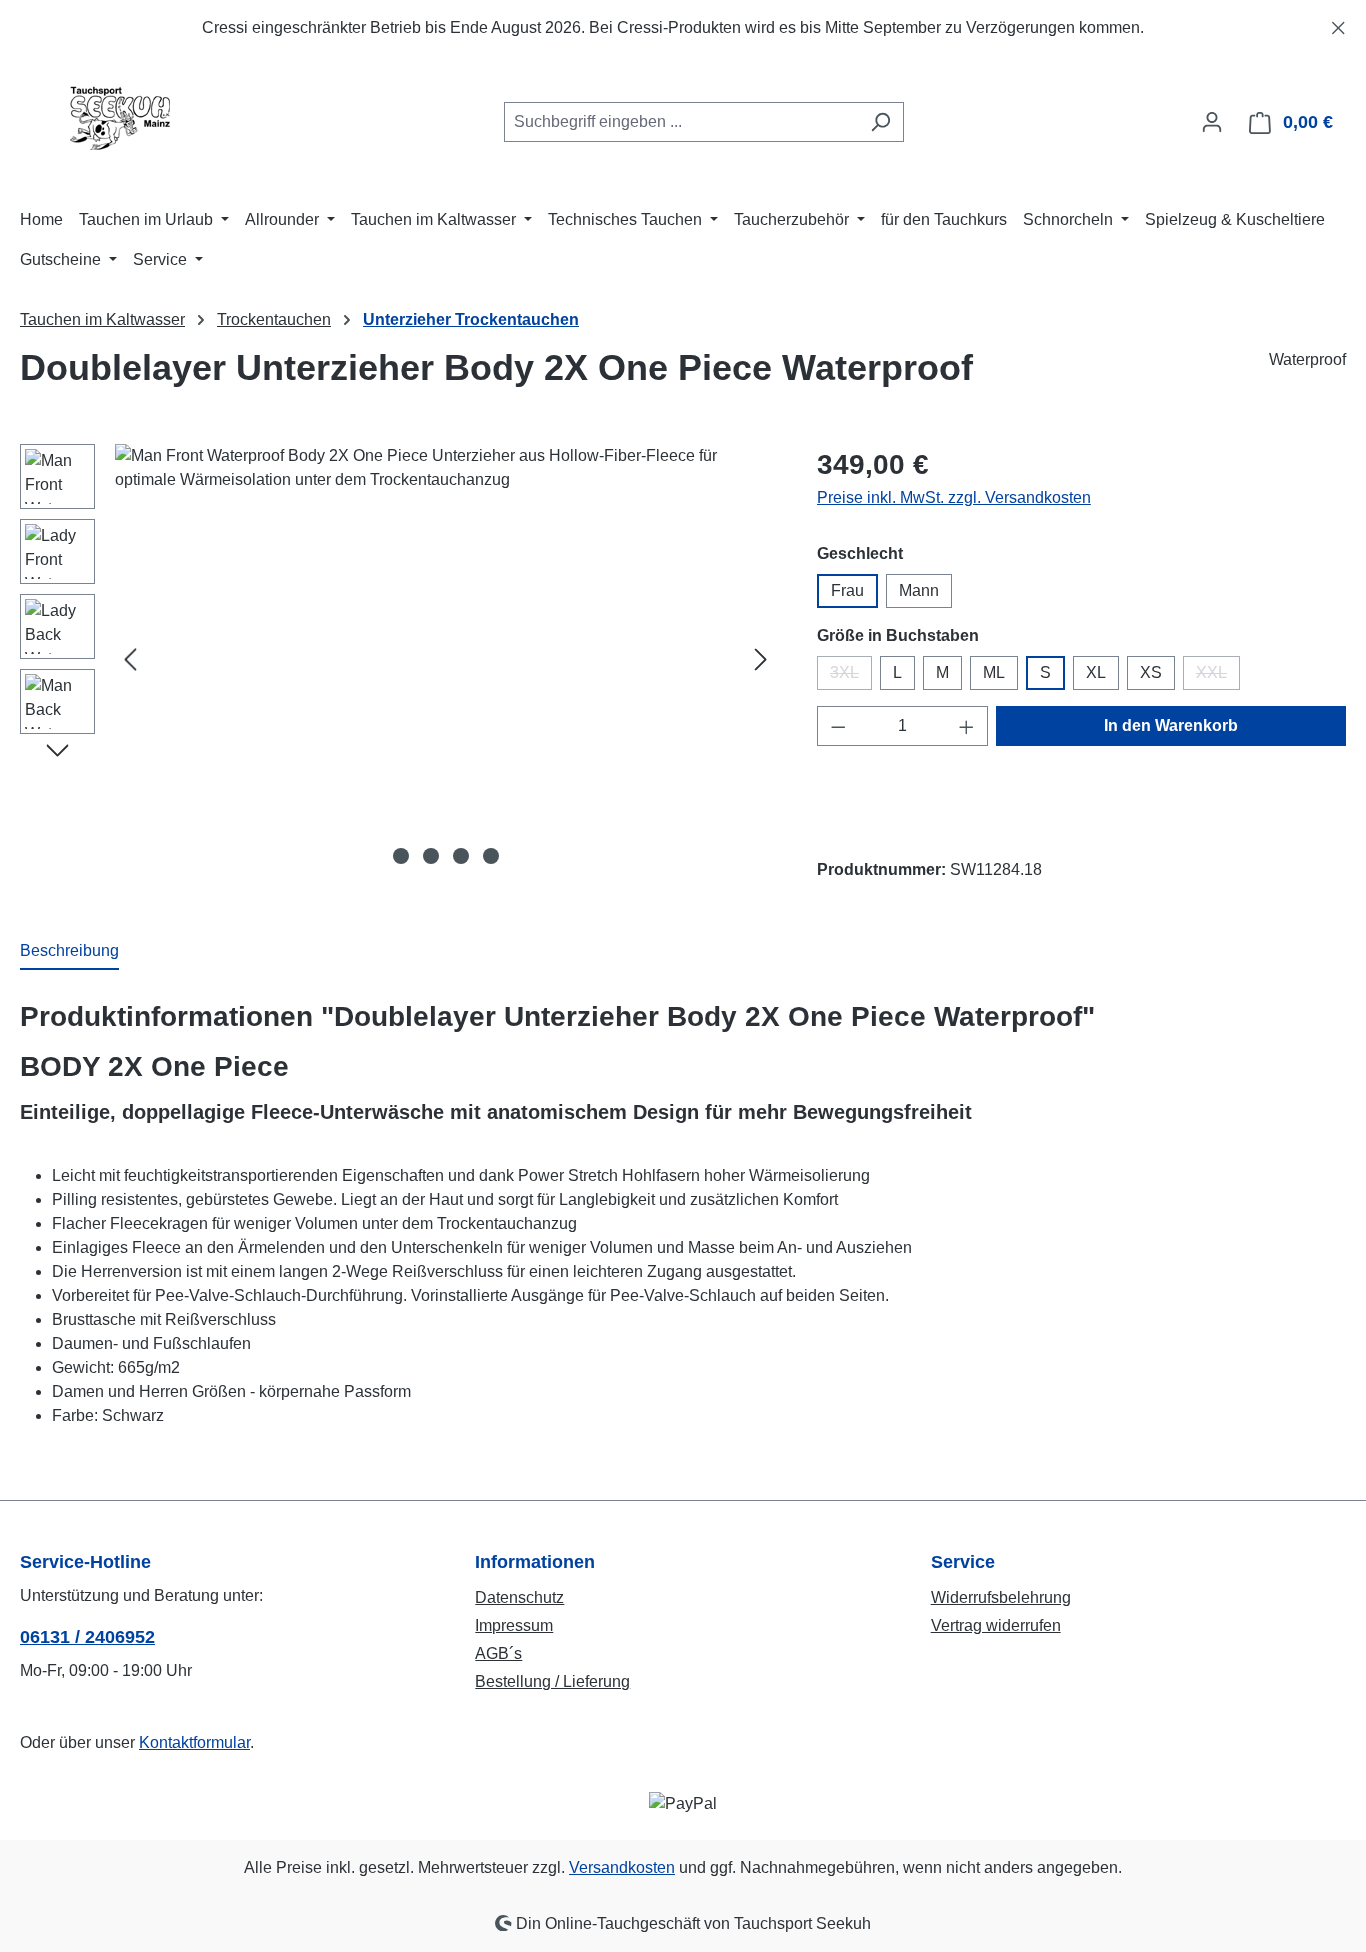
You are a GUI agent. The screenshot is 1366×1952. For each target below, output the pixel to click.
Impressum (514, 1625)
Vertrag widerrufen (996, 1625)
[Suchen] (880, 122)
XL (1096, 672)
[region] (683, 28)
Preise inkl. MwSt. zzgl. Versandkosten (954, 497)
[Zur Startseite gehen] (120, 118)
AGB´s (498, 1653)
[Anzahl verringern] (838, 726)
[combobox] (681, 122)
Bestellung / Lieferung (552, 1681)
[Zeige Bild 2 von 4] (431, 856)
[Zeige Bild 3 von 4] (461, 856)
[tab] (69, 952)
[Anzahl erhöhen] (967, 726)
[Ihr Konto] (1212, 122)
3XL (851, 677)
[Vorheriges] (130, 659)
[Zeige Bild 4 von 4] (491, 856)
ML (994, 672)
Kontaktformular (194, 1742)
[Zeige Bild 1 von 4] (401, 856)
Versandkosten (622, 1867)
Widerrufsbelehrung (1001, 1597)
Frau (847, 590)
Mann (919, 590)
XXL (1218, 677)
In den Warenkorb (1171, 725)
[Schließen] (1338, 24)
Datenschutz (519, 1597)
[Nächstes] (761, 659)
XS (1151, 672)
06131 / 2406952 (87, 1637)
